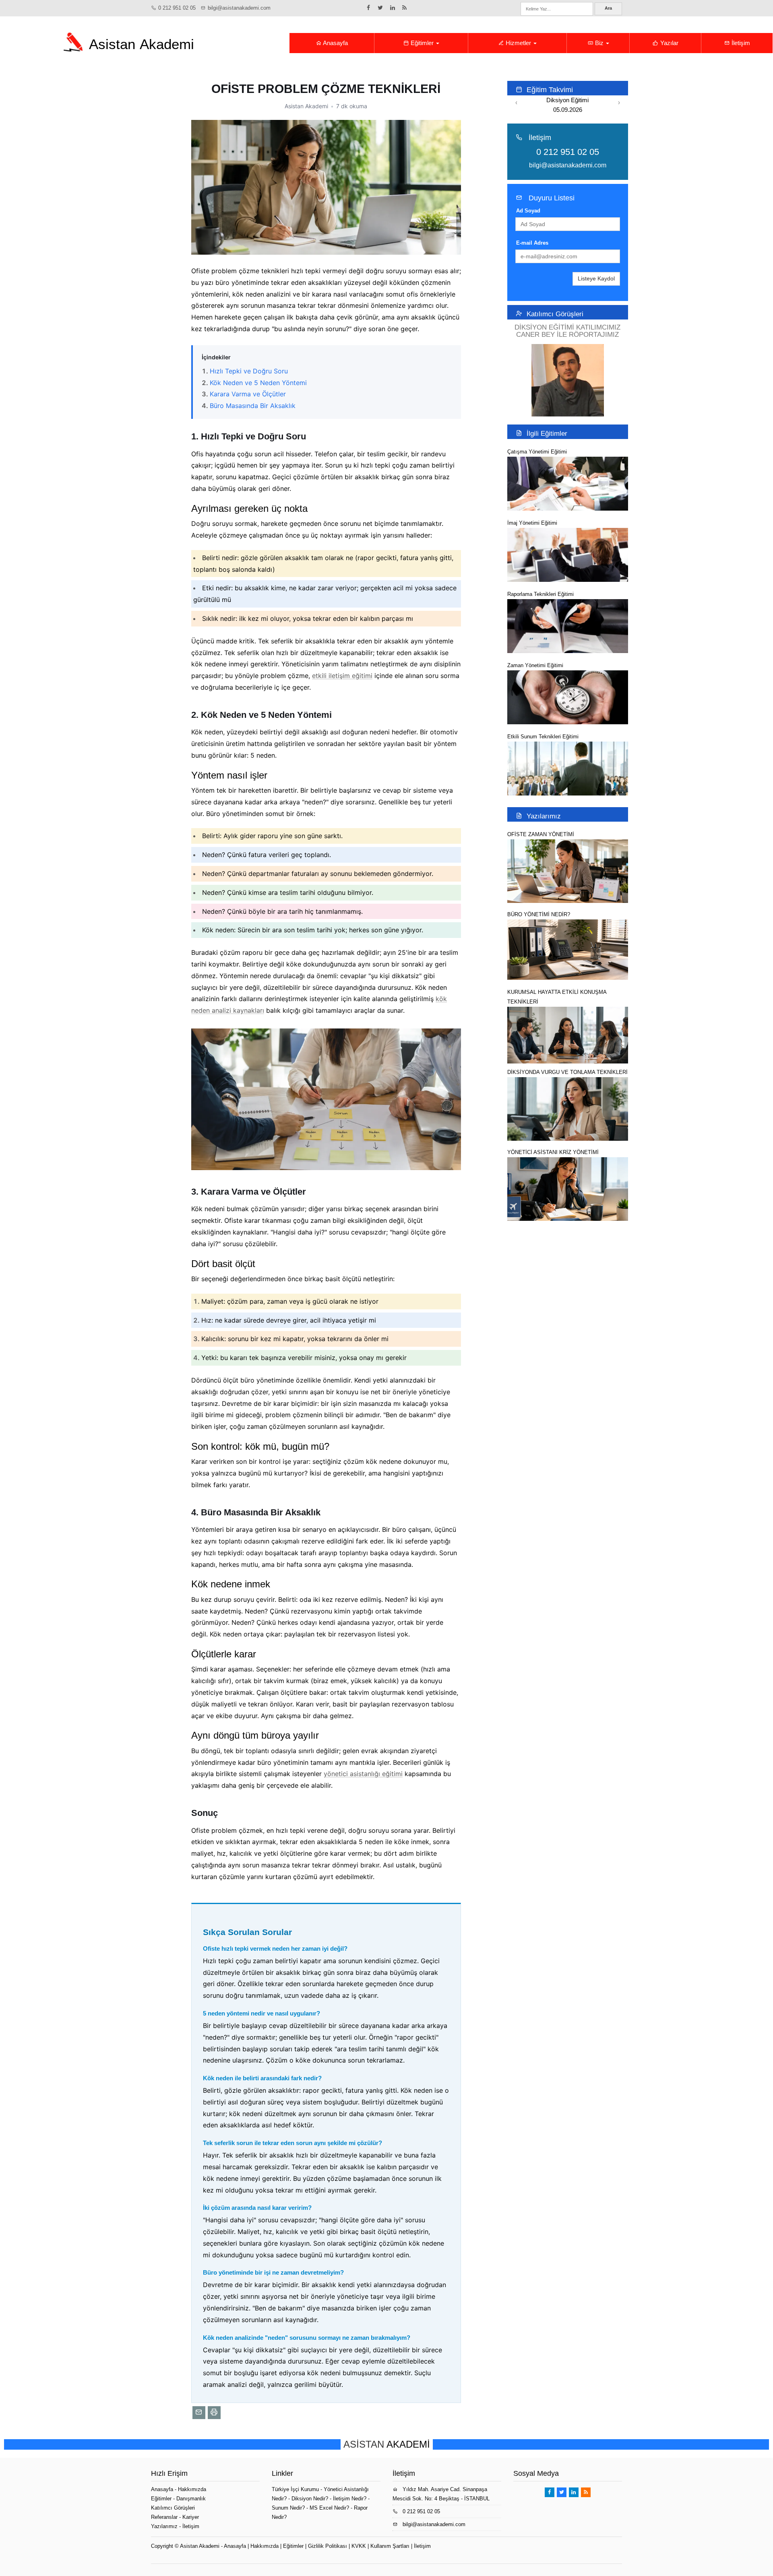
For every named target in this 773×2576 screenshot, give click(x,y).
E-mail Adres (532, 243)
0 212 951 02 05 (177, 8)
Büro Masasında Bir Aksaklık (253, 406)
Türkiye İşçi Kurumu (295, 2489)
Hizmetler (518, 43)
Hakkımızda (192, 2489)
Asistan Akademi (200, 2546)
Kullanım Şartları (390, 2546)
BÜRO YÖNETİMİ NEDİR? (539, 914)
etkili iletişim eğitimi (342, 676)
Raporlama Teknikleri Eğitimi (540, 594)
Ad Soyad (528, 211)
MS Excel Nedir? (329, 2508)
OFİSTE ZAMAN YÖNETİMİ (541, 834)
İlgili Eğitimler (547, 433)
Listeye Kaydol (596, 278)
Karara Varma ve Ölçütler (248, 394)
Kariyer (191, 2517)
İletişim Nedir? (350, 2499)
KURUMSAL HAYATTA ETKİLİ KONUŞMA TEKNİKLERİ (557, 997)
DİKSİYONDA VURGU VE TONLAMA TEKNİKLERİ (567, 1072)
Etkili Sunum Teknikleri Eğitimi (543, 737)
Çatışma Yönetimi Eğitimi (537, 452)
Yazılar (669, 43)
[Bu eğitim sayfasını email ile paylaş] (199, 2413)
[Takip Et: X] (380, 8)
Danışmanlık (191, 2499)
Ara (608, 8)
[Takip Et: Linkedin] (393, 8)
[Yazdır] (214, 2413)
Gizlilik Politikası (328, 2546)
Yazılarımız (544, 816)
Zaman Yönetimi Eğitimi (535, 665)
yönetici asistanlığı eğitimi (363, 1774)
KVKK (359, 2546)
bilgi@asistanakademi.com (239, 8)
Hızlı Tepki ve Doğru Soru (249, 371)
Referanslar (164, 2517)
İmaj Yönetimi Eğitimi (532, 523)
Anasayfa (335, 43)
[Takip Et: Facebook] (368, 8)
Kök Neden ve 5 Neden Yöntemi (258, 383)
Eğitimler (422, 43)
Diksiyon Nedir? (310, 2499)
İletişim (740, 43)
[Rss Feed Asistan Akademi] (405, 8)
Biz (599, 43)
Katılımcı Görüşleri (555, 314)
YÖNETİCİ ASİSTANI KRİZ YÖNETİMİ (553, 1152)
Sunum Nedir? (288, 2508)
